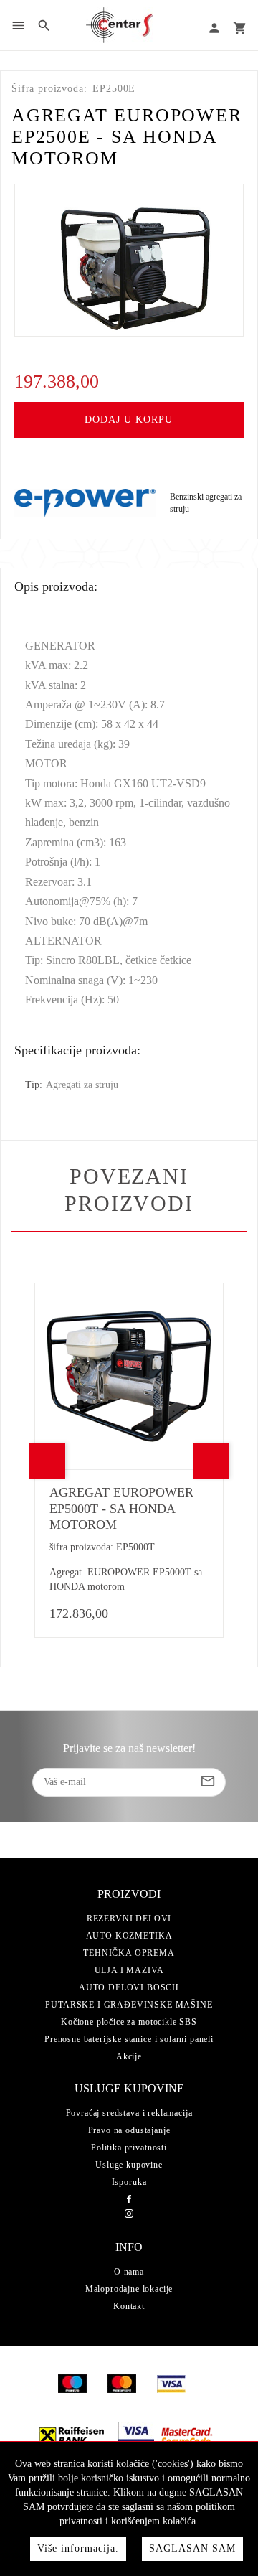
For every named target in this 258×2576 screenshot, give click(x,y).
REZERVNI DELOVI (129, 1919)
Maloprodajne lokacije (129, 2289)
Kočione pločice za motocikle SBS (129, 2022)
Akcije (129, 2056)
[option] (129, 260)
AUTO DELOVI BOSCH (129, 1987)
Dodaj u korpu (129, 420)
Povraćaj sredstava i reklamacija (129, 2113)
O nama (129, 2272)
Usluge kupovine (129, 2165)
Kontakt (129, 2306)
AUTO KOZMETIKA (129, 1936)
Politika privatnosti (129, 2148)
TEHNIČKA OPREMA (129, 1953)
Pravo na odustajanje (129, 2130)
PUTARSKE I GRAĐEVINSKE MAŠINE (129, 2005)
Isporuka (129, 2182)
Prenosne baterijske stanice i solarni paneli (129, 2039)
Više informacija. (78, 2548)
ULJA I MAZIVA (129, 1970)
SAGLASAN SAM (192, 2548)
